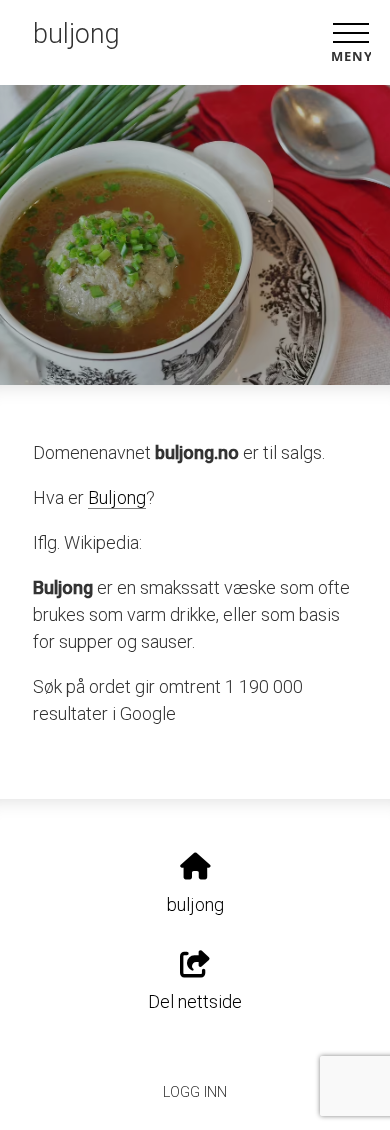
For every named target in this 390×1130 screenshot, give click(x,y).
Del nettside (195, 1001)
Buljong (117, 497)
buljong (76, 34)
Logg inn (195, 1092)
